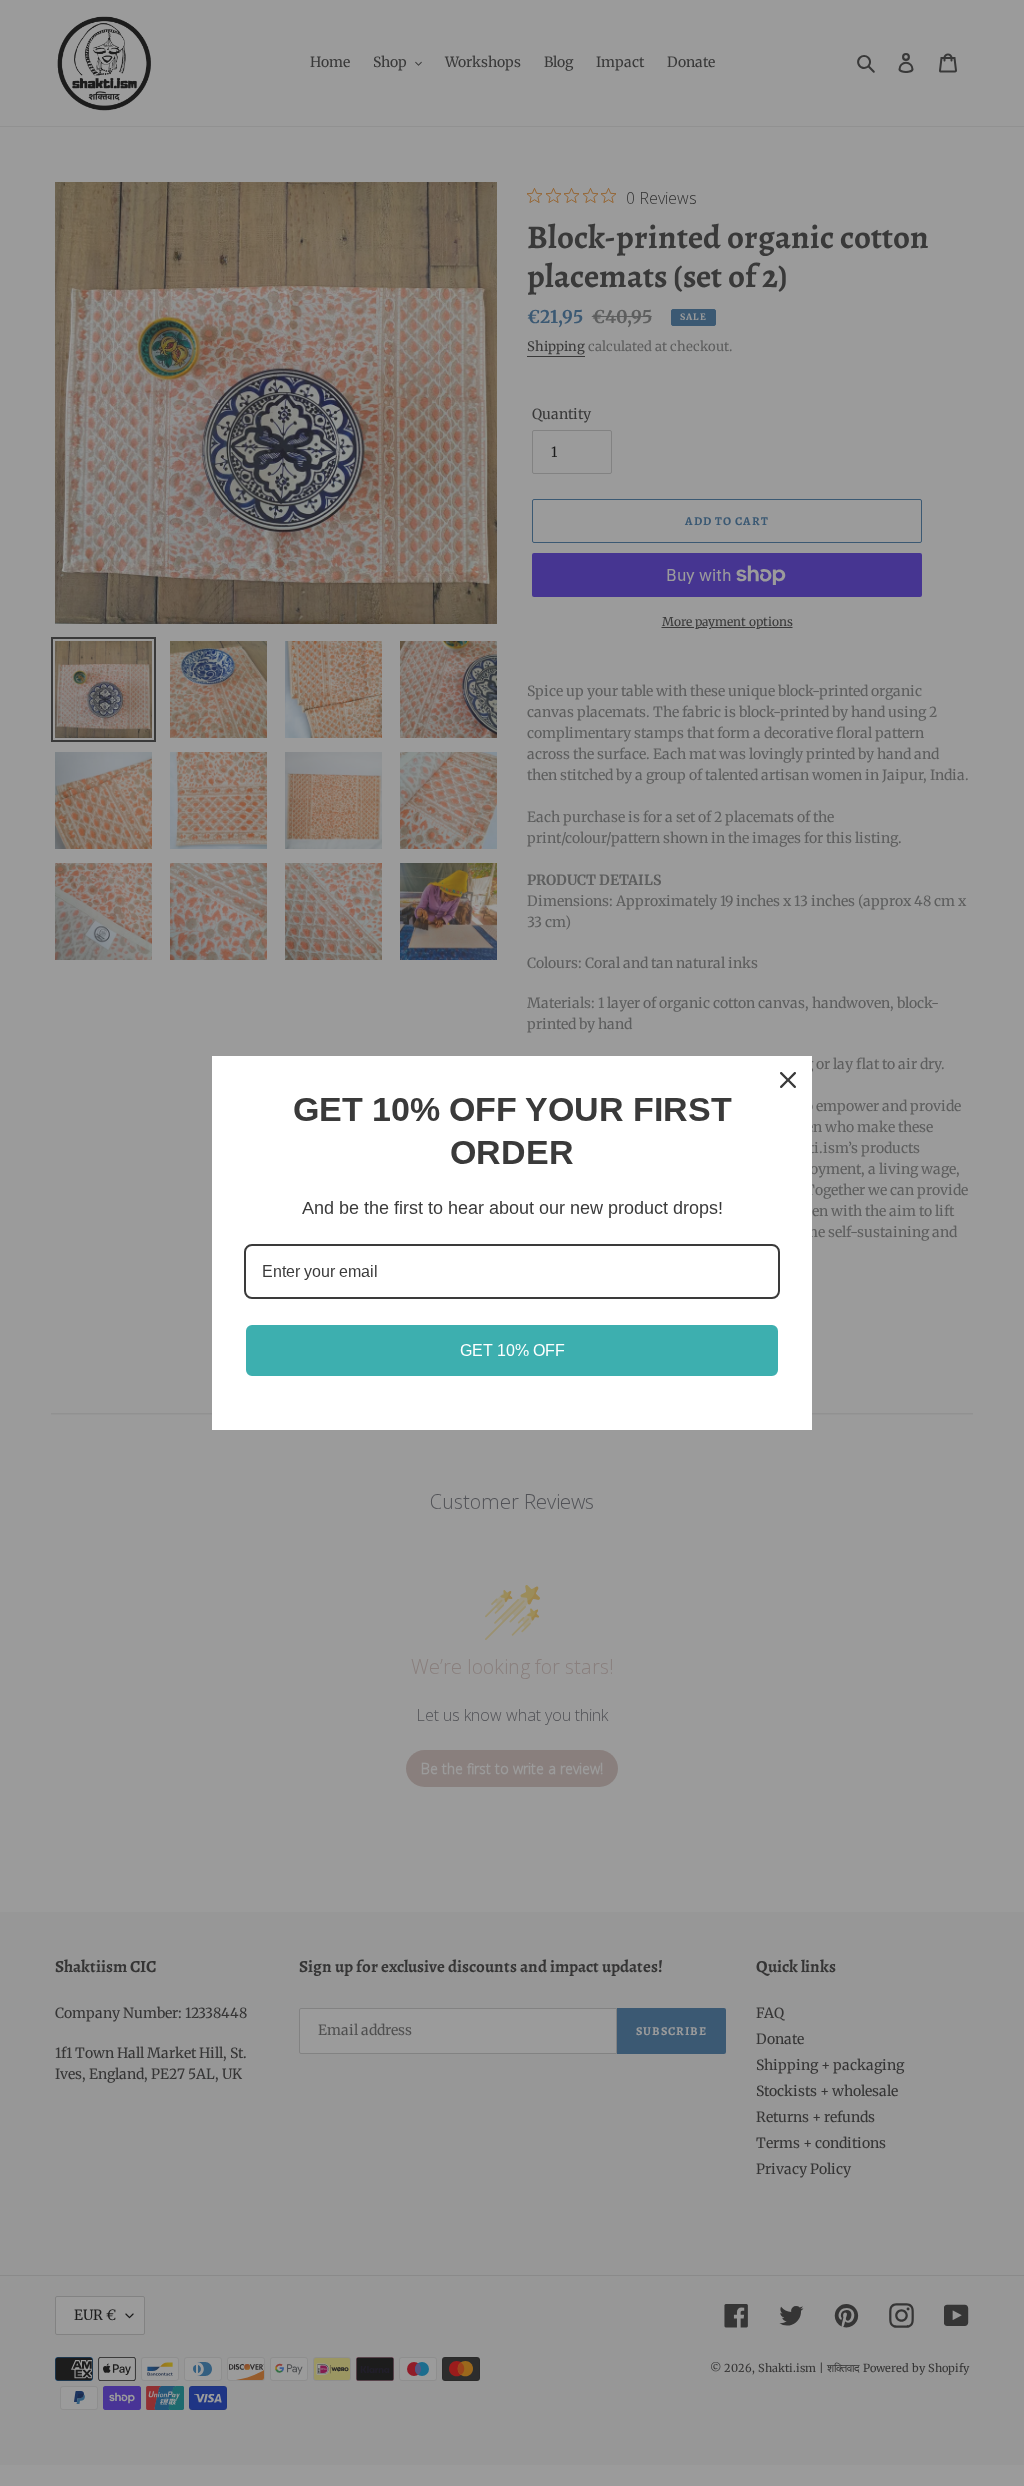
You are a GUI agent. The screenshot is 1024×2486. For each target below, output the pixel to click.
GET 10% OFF (512, 1350)
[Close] (788, 1080)
